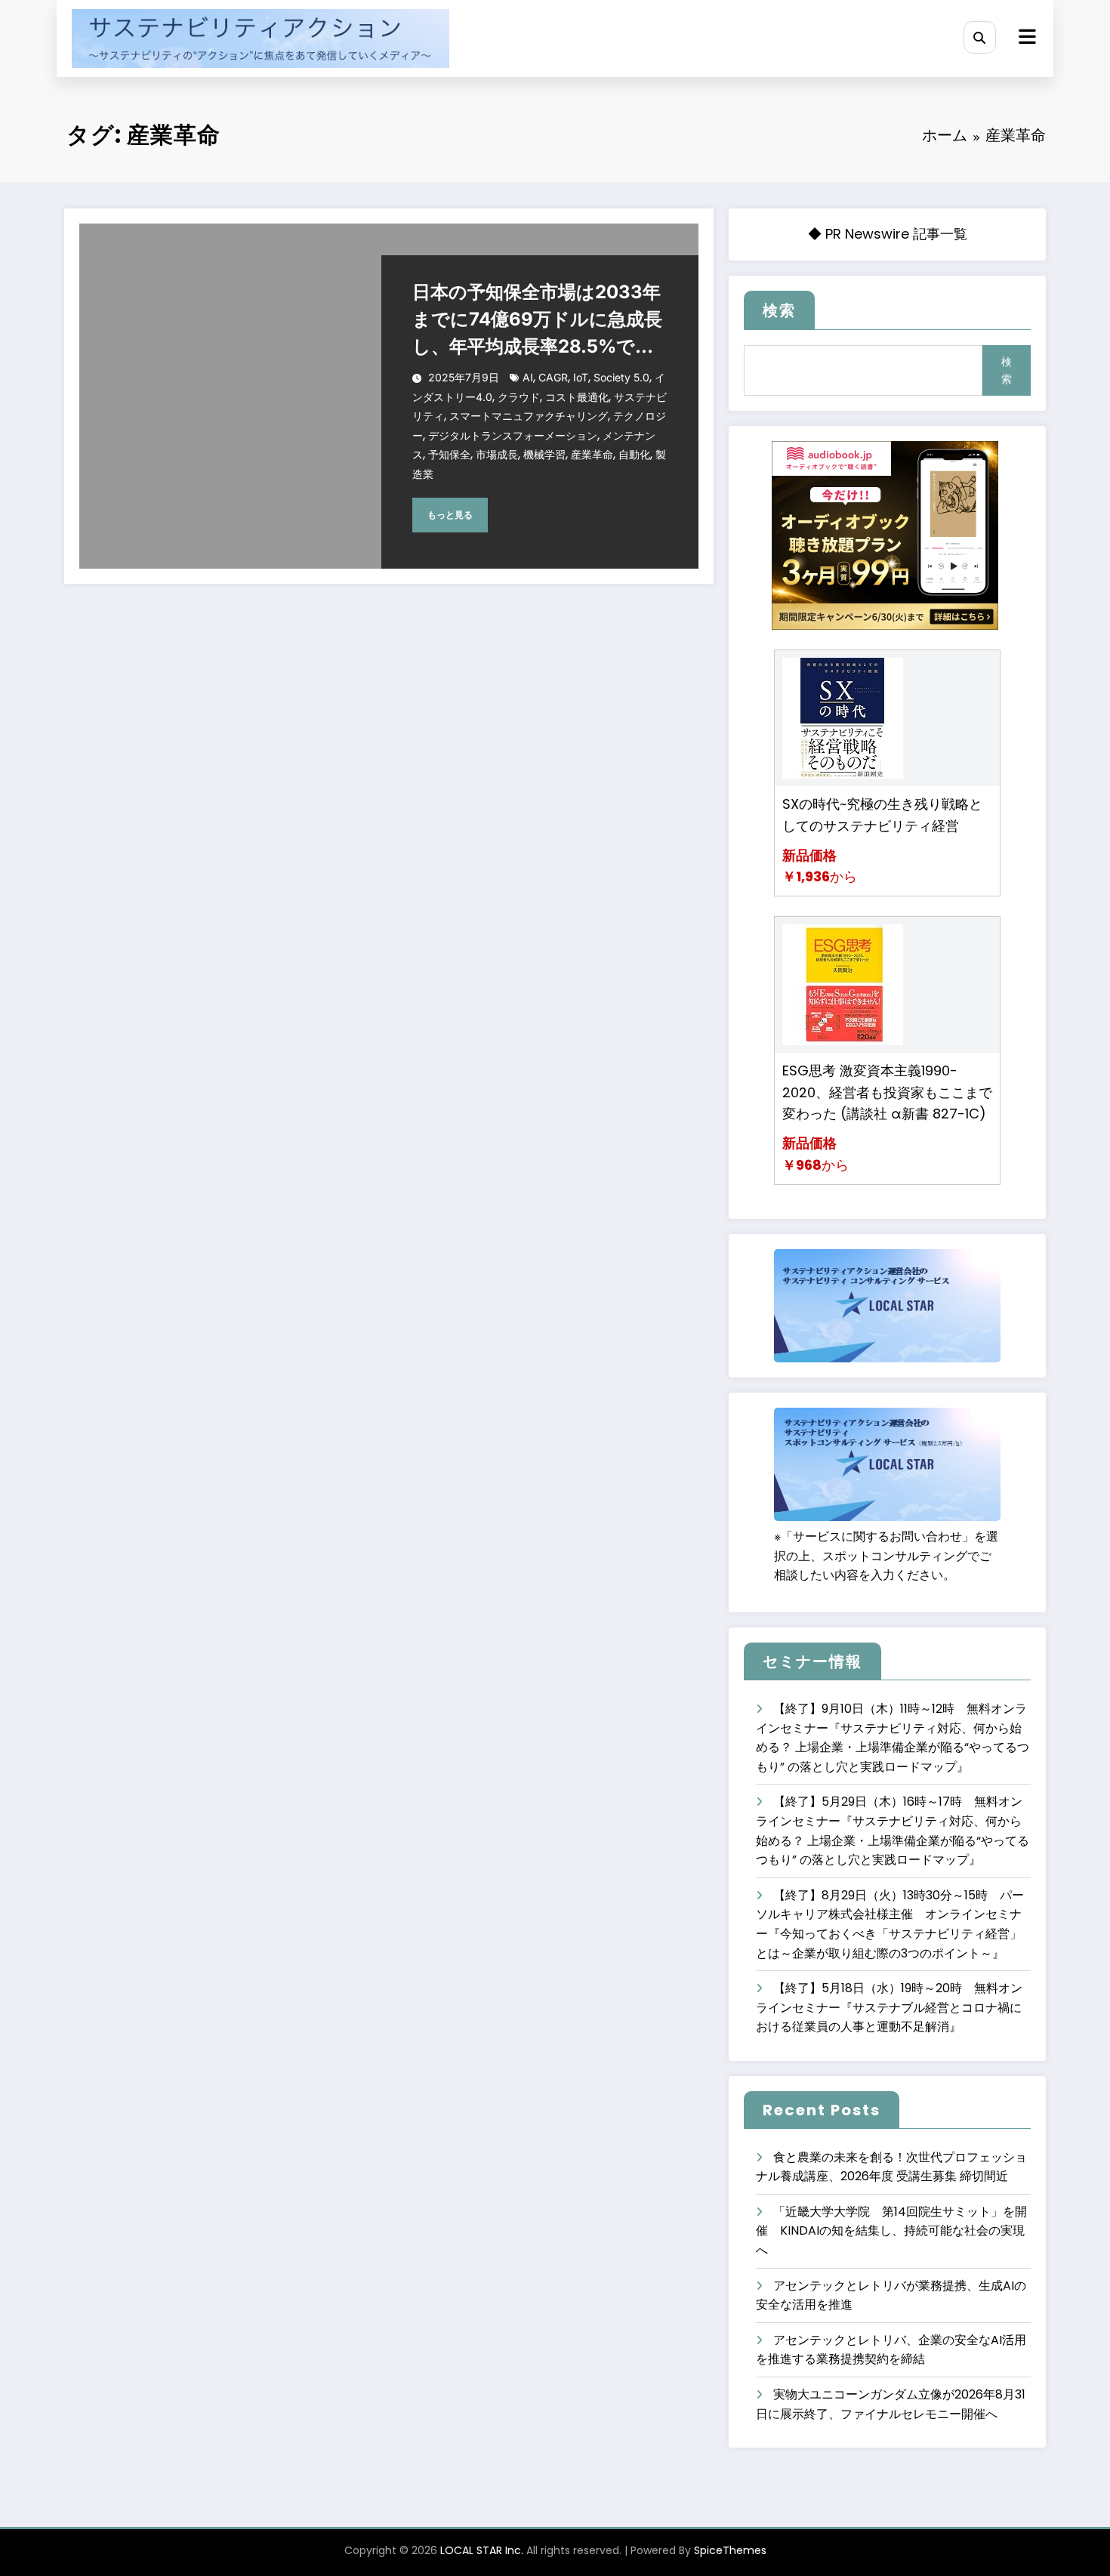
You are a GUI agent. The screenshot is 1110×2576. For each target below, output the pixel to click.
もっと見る (450, 515)
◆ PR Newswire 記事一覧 (888, 234)
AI (528, 377)
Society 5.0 (621, 377)
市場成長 (497, 454)
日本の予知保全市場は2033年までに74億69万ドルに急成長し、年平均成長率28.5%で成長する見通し (537, 321)
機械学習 (544, 454)
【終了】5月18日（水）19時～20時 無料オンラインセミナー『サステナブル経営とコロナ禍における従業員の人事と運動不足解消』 (889, 2007)
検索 (779, 310)
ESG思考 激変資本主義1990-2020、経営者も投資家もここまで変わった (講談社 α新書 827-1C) (887, 1092)
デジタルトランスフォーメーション (513, 435)
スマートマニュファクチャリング (529, 416)
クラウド (519, 397)
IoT (581, 377)
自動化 (634, 454)
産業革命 (592, 454)
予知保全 (449, 454)
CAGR (553, 377)
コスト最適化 (577, 397)
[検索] (980, 37)
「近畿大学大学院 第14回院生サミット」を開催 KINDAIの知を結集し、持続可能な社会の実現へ (891, 2231)
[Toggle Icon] (1025, 39)
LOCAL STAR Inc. (482, 2550)
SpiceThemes (730, 2550)
